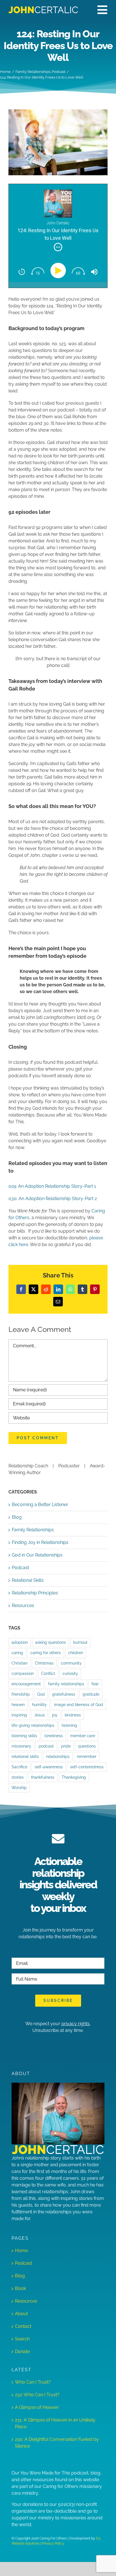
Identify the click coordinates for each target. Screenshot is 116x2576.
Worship (19, 1787)
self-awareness (49, 1767)
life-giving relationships (33, 1725)
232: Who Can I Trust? (37, 2395)
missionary (21, 1746)
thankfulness (43, 1777)
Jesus (40, 1715)
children (76, 1653)
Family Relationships (33, 1530)
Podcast (20, 1568)
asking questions (51, 1642)
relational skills (25, 1756)
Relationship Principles (35, 1593)
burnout (80, 1642)
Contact (23, 2326)
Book (20, 2288)
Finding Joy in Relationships (40, 1542)
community (71, 1663)
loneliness (54, 1736)
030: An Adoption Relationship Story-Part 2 (53, 1199)
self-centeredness (87, 1767)
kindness (73, 1715)
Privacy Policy (53, 2543)
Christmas (44, 1663)
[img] (58, 247)
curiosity (70, 1673)
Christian (20, 1663)
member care (83, 1736)
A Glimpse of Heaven (37, 2407)
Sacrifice (19, 1767)
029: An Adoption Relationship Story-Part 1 (52, 1186)
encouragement (26, 1684)
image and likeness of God (79, 1704)
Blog (17, 1517)
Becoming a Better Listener (40, 1505)
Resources (23, 1605)
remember (87, 1756)
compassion (23, 1673)
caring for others (46, 1653)
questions (87, 1746)
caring (17, 1653)
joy (55, 1715)
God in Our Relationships (37, 1555)
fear (95, 1684)
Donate (22, 2351)
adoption (20, 1642)
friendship (21, 1694)
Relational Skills (28, 1580)
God (41, 1694)
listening (69, 1725)
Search (22, 2339)
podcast (46, 1746)
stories (18, 1777)
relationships (58, 1756)
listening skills (24, 1736)
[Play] (59, 271)
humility (39, 1704)
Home (21, 2251)
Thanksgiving (74, 1777)
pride (66, 1746)
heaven (18, 1704)
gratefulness (64, 1694)
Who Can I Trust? (33, 2382)
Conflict (48, 1673)
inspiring (19, 1715)
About (21, 2314)
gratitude (91, 1694)
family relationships (66, 1684)
